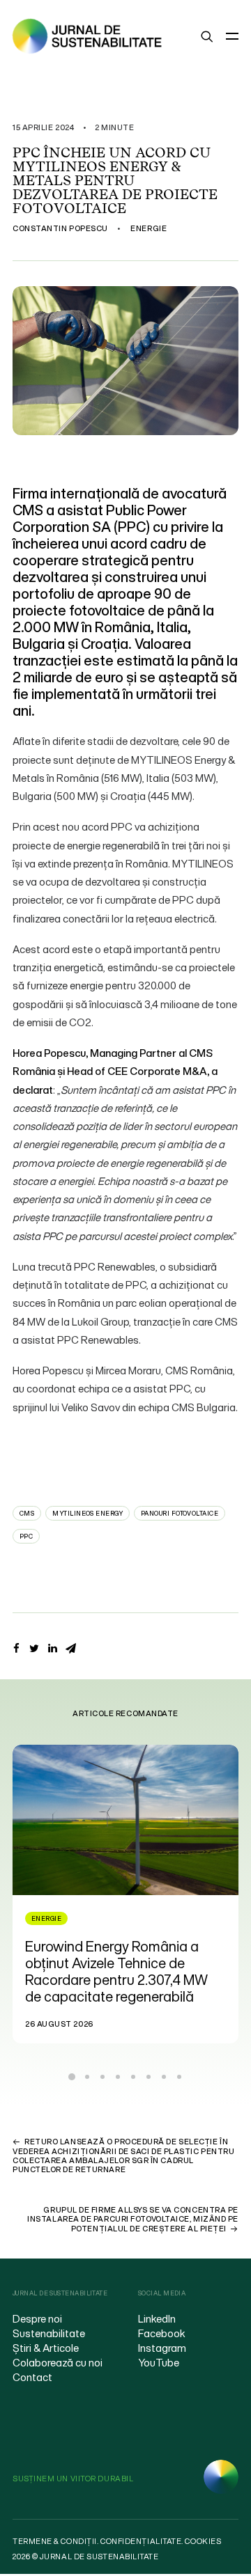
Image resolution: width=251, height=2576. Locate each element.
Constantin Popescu (60, 228)
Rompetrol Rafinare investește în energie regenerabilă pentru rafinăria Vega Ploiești (139, 1963)
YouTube (159, 2362)
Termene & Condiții (55, 2541)
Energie (149, 228)
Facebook (162, 2333)
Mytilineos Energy (88, 1513)
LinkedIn (157, 2318)
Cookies (203, 2541)
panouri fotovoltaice (180, 1513)
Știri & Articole (46, 2348)
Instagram (162, 2348)
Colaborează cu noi (58, 2362)
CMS (27, 1513)
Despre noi (37, 2318)
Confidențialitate (141, 2541)
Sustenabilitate (49, 2333)
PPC (26, 1536)
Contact (32, 2377)
